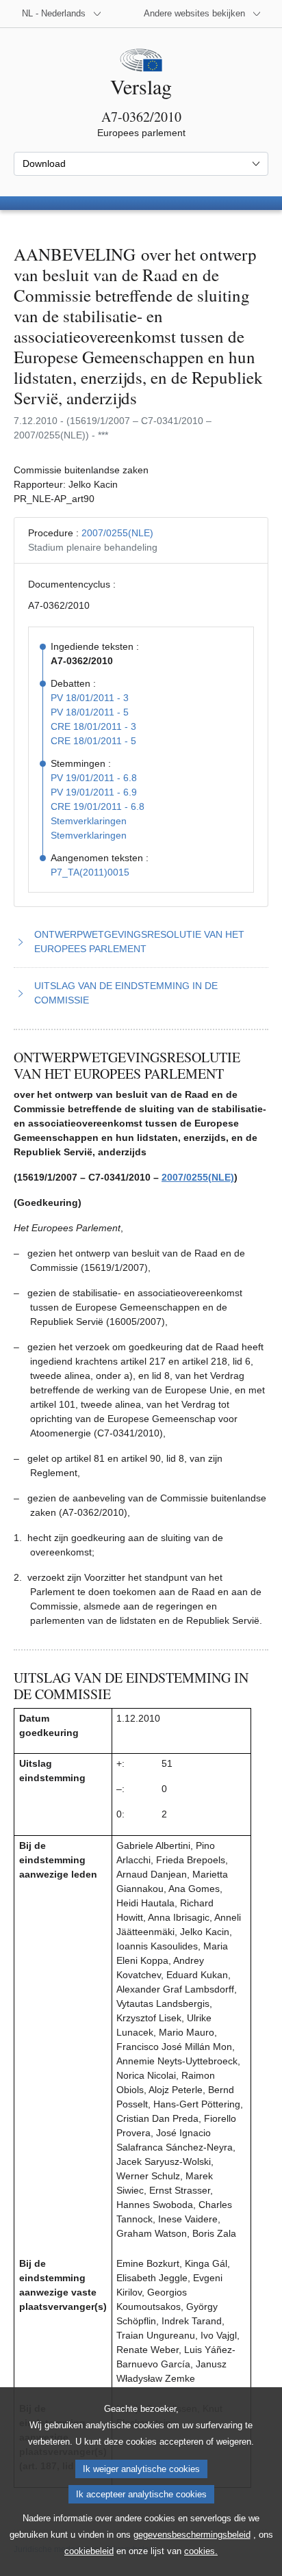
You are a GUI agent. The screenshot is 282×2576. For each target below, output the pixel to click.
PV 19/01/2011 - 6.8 (94, 778)
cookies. (201, 2551)
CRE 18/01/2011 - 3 (93, 726)
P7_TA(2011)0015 (90, 872)
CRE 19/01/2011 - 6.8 (98, 806)
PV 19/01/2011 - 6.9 (94, 792)
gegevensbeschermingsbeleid (192, 2535)
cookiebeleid (89, 2551)
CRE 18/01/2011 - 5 (93, 741)
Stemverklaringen (89, 821)
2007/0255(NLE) (117, 533)
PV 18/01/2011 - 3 (90, 698)
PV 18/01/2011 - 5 (90, 712)
